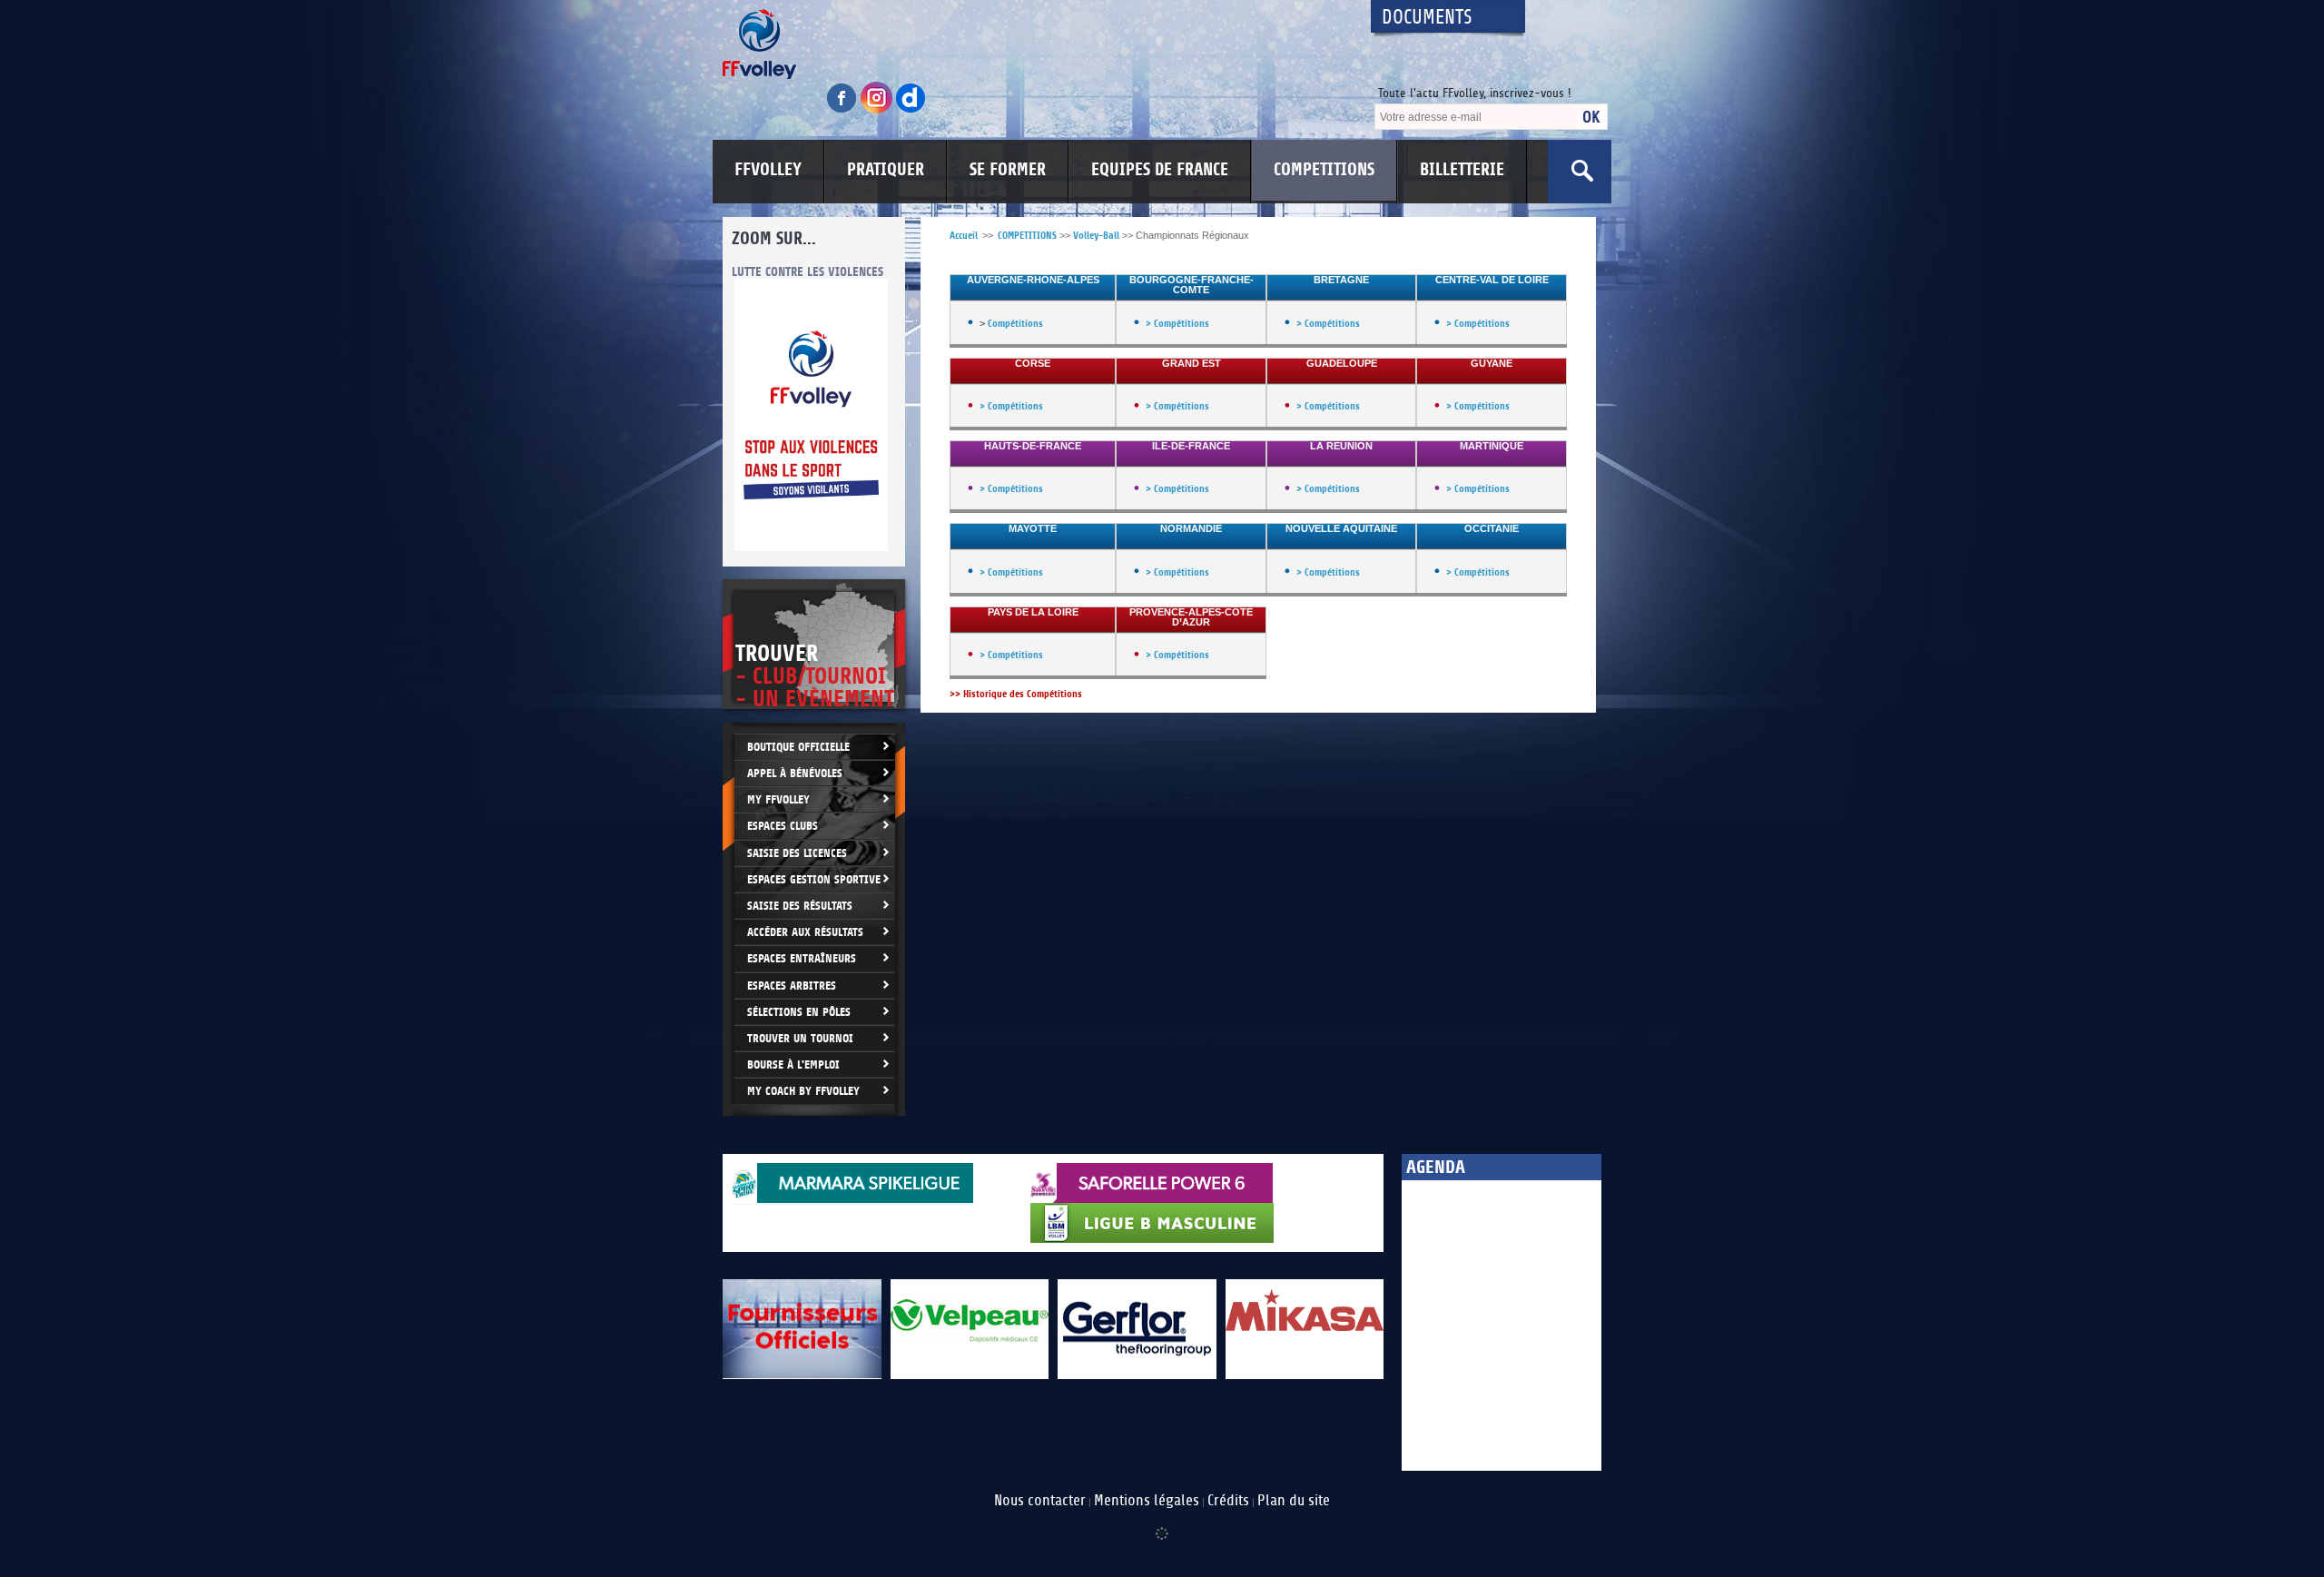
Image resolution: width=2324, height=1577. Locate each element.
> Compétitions (1177, 324)
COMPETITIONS (1324, 170)
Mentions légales (1147, 1501)
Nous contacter (1040, 1501)
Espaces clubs (783, 826)
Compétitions (1015, 324)
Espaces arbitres (792, 986)
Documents (1427, 18)
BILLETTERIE (1462, 170)
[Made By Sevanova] (1162, 1524)
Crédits (1228, 1501)
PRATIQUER (886, 170)
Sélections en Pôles (799, 1012)
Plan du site (1294, 1501)
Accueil (964, 236)
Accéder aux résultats (805, 932)
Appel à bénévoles (795, 773)
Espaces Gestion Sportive (814, 879)
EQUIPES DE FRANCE (1160, 170)
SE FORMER (1008, 170)
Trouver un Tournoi (800, 1038)
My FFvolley (778, 799)
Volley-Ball (1096, 236)
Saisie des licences (797, 853)
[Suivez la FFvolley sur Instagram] (878, 110)
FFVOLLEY (768, 170)
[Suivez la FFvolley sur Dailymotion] (911, 110)
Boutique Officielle (798, 747)
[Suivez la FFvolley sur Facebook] (843, 110)
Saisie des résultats (800, 906)
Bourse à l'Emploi (793, 1064)
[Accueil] (1030, 44)
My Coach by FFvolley (803, 1091)
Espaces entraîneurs (802, 958)
